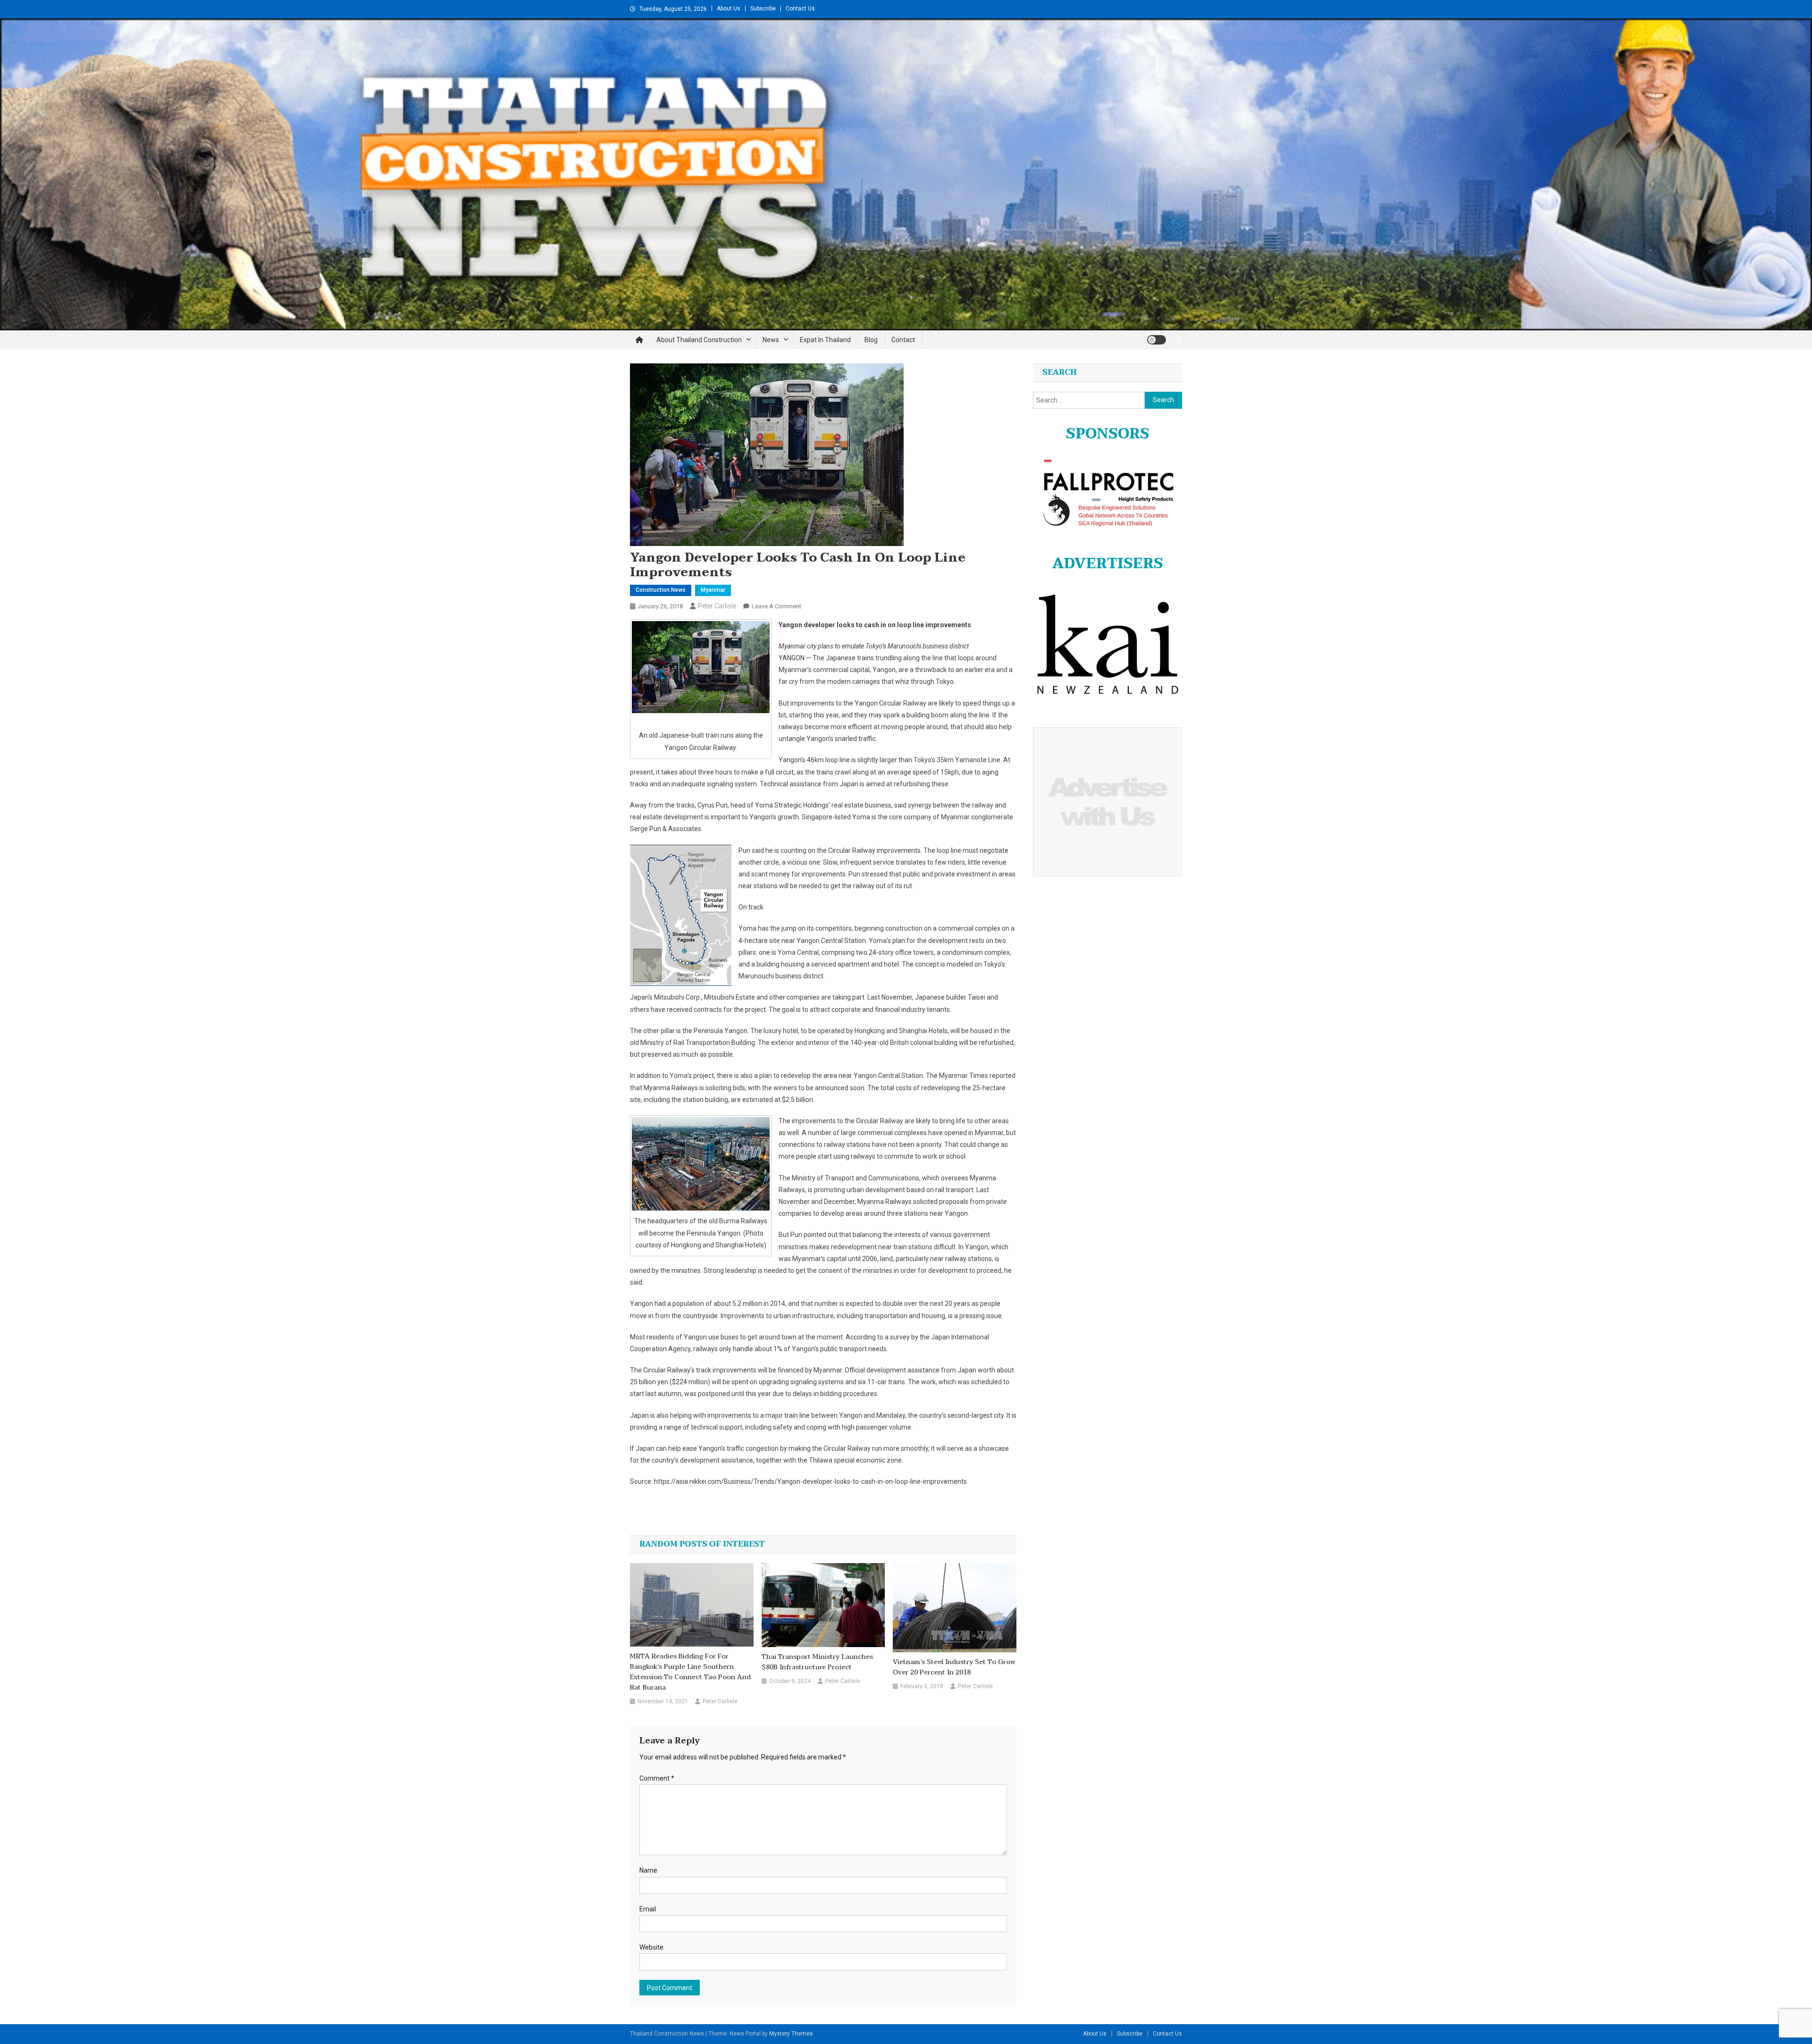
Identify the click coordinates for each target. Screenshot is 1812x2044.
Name (648, 1870)
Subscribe (763, 8)
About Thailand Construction (699, 340)
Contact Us (800, 8)
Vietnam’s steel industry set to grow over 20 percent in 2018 (954, 1667)
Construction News (661, 590)
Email (648, 1909)
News (771, 340)
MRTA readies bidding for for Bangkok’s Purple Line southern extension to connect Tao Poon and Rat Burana (690, 1672)
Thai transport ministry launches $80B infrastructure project (817, 1662)
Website (651, 1947)
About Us (729, 8)
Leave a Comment (776, 606)
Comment (657, 1778)
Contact (903, 340)
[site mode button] (1157, 340)
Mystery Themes (791, 2034)
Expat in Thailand (825, 340)
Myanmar (713, 590)
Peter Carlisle (717, 606)
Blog (871, 340)
